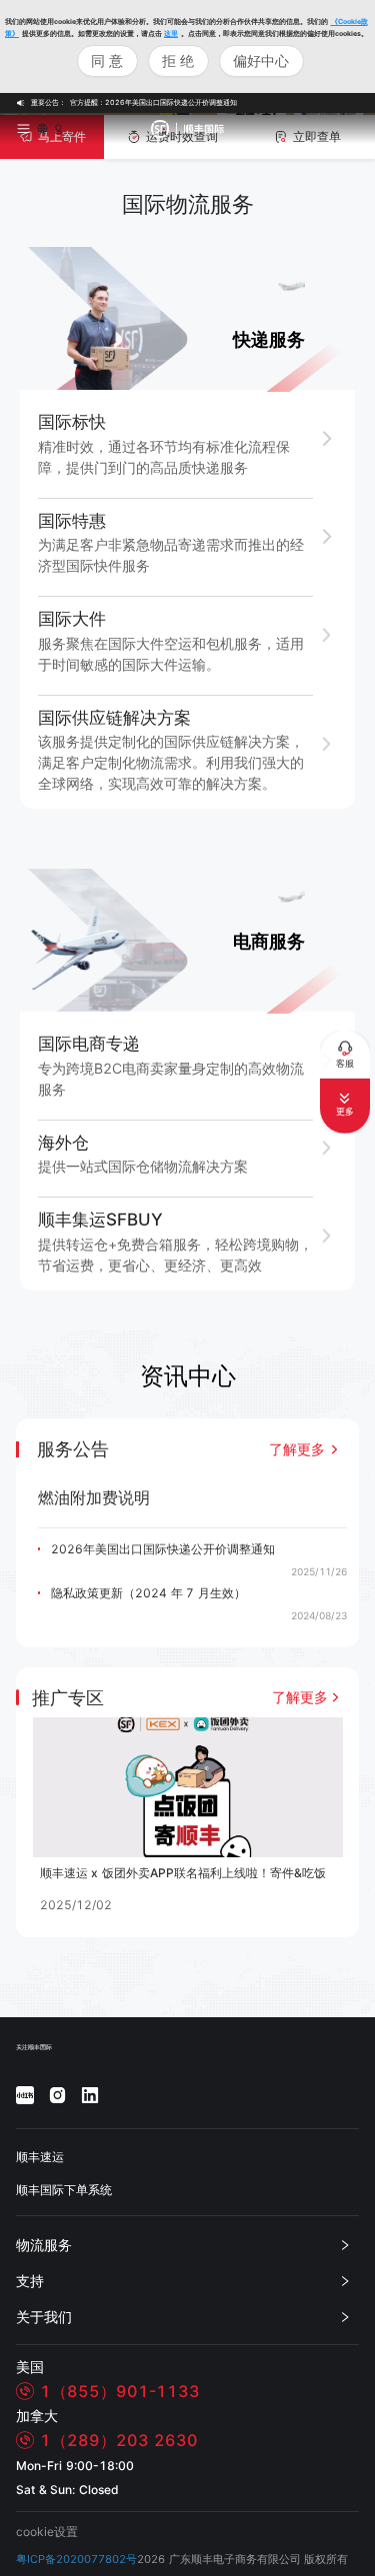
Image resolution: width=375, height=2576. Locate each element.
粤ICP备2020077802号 (76, 2560)
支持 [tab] (30, 2281)
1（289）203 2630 (119, 2440)
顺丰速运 (40, 2157)
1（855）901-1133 (120, 2391)
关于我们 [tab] (44, 2317)
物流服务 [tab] (44, 2245)
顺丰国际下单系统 (64, 2190)
